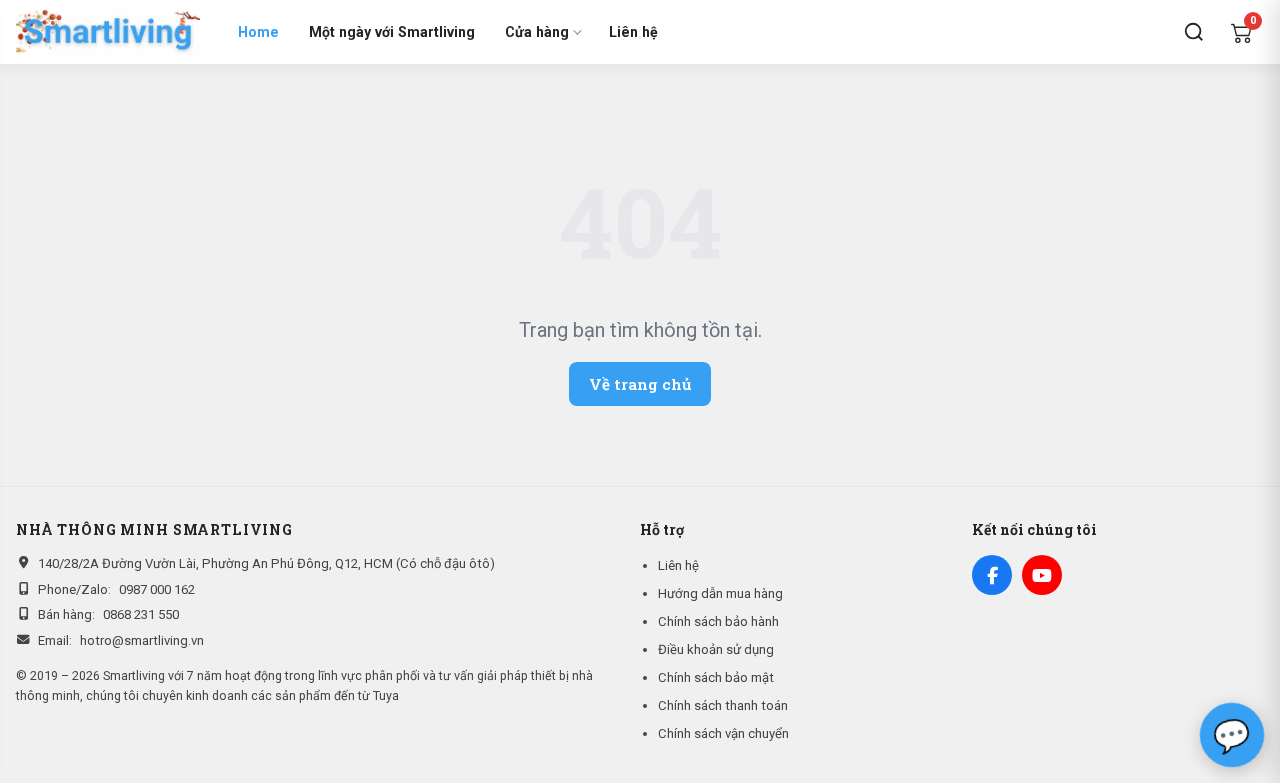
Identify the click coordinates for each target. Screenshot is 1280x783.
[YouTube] (1042, 575)
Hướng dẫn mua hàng (720, 593)
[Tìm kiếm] (1194, 32)
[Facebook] (992, 575)
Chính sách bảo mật (716, 677)
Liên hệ (633, 32)
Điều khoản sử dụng (716, 649)
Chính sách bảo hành (718, 621)
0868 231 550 (141, 614)
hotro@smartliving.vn (142, 640)
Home (258, 32)
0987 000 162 (157, 589)
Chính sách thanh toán (723, 705)
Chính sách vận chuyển (723, 733)
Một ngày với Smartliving (392, 32)
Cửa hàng (537, 32)
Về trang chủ (640, 384)
